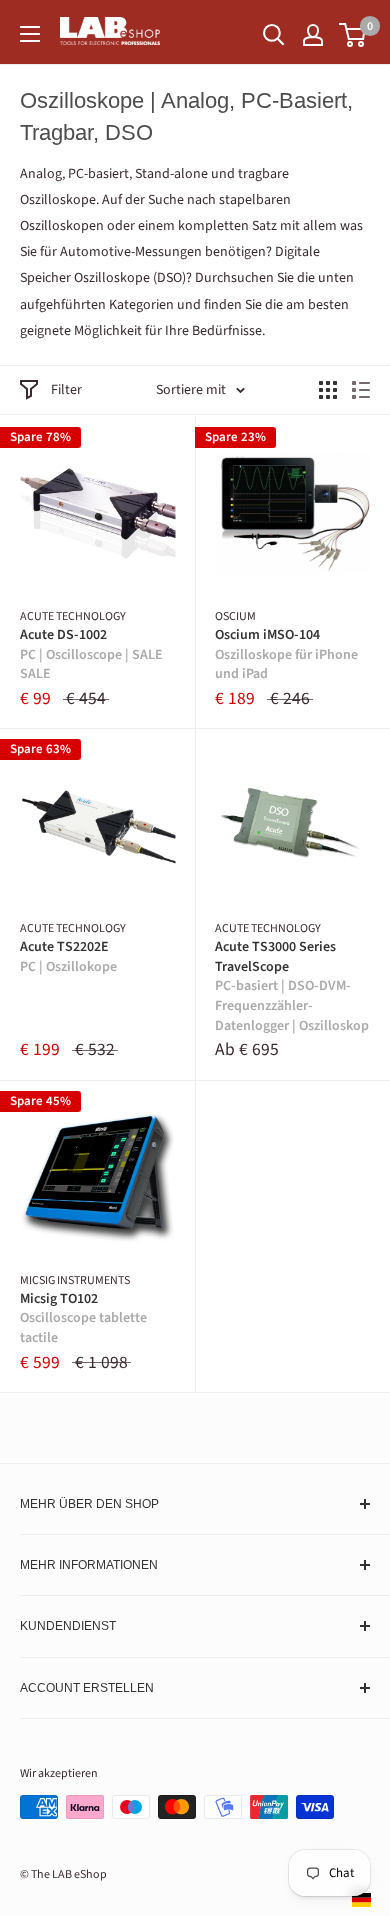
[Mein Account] (313, 35)
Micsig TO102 (83, 1319)
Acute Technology (73, 617)
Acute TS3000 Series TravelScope (292, 986)
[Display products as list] (361, 390)
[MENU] (30, 34)
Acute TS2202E (68, 957)
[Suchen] (274, 35)
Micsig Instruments (75, 1281)
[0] (353, 35)
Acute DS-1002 (91, 655)
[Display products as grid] (328, 390)
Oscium (235, 617)
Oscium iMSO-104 (286, 655)
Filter (66, 390)
